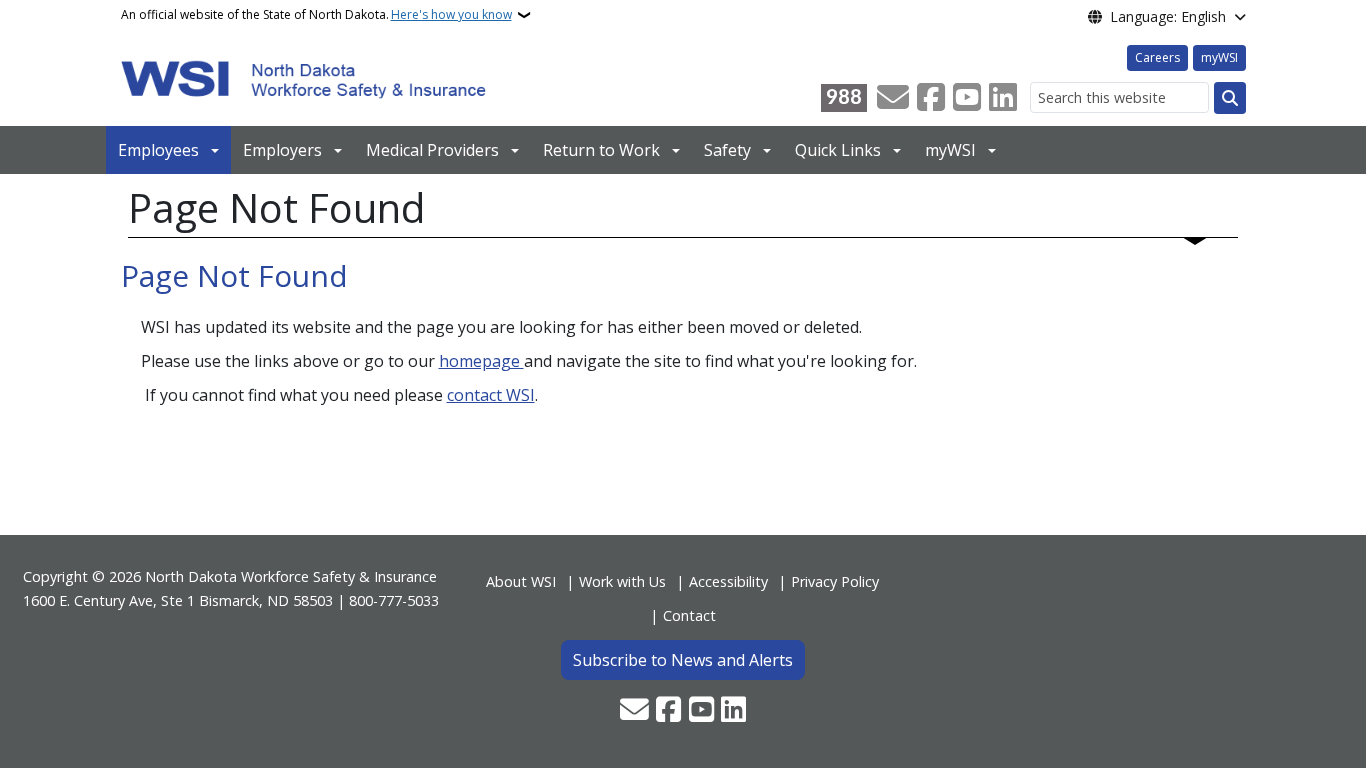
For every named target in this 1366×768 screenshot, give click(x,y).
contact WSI (491, 395)
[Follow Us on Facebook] (931, 98)
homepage (481, 361)
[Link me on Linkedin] (1003, 98)
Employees (158, 150)
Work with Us (622, 581)
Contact (689, 615)
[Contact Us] (893, 98)
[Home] (303, 78)
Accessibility (728, 581)
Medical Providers (432, 150)
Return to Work (601, 150)
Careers (1157, 57)
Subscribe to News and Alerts (683, 660)
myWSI (1219, 57)
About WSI (521, 581)
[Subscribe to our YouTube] (967, 98)
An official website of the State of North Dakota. (316, 14)
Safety (727, 150)
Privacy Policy (835, 581)
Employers (282, 150)
